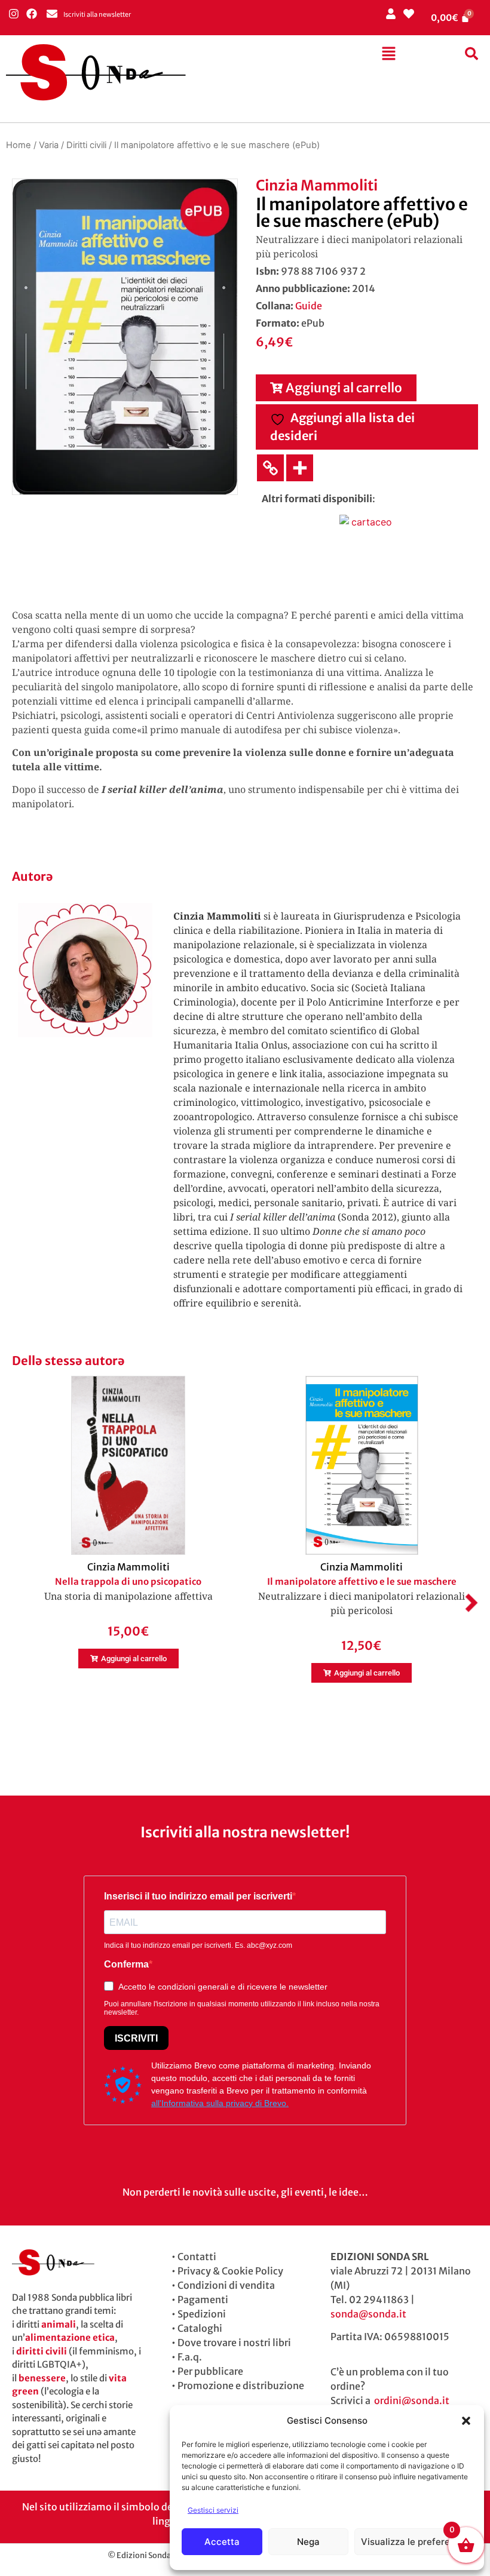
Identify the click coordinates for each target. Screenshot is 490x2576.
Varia (49, 145)
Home (19, 145)
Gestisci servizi (213, 2510)
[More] (300, 468)
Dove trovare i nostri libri (234, 2343)
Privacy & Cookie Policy (230, 2271)
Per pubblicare (210, 2371)
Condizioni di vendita (226, 2285)
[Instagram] (13, 13)
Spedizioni (202, 2314)
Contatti (197, 2257)
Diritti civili (86, 145)
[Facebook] (31, 13)
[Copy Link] (270, 468)
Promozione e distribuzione (241, 2386)
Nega (308, 2542)
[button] (466, 2421)
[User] (391, 13)
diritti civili (42, 2351)
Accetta (222, 2542)
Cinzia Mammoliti (317, 185)
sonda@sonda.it (368, 2314)
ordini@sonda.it (412, 2400)
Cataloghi (200, 2328)
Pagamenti (203, 2300)
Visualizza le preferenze (413, 2542)
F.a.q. (190, 2357)
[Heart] (408, 13)
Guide (309, 306)
